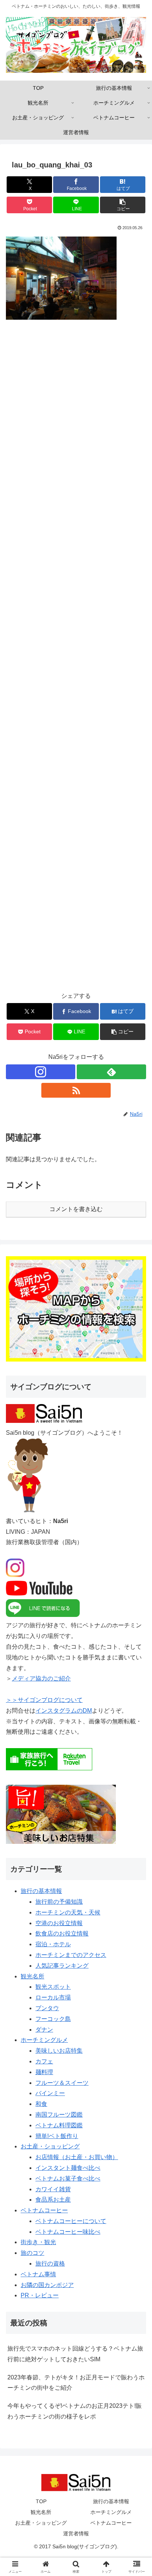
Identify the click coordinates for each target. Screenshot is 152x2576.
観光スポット (53, 1987)
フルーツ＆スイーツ (62, 2083)
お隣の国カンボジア (47, 2285)
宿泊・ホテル (53, 1944)
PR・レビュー (40, 2295)
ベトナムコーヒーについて (71, 2221)
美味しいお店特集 (59, 2051)
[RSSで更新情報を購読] (76, 1090)
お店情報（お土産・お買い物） (77, 2157)
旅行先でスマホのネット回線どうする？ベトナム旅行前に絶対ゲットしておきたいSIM (75, 2354)
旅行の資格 (50, 2264)
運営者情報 (76, 2533)
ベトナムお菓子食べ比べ (68, 2179)
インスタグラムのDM (64, 1711)
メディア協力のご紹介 (41, 1678)
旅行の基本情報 (41, 1891)
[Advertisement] (76, 661)
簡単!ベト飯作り (57, 2136)
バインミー (50, 2093)
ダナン (44, 2030)
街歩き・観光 (38, 2242)
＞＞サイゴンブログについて (44, 1700)
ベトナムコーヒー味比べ (68, 2232)
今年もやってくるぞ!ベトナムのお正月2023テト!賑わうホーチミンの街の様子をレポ (75, 2411)
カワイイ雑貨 (53, 2189)
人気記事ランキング (62, 1966)
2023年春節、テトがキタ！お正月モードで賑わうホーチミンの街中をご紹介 (76, 2383)
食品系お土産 (53, 2200)
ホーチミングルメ (44, 2040)
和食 (41, 2104)
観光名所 (32, 1976)
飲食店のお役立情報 (62, 1933)
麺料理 (44, 2072)
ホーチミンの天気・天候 (68, 1912)
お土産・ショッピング (50, 2146)
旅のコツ (32, 2253)
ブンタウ (47, 2008)
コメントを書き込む (76, 1209)
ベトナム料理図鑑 (59, 2125)
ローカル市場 (53, 1997)
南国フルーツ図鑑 (59, 2115)
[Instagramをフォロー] (41, 1072)
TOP (41, 2501)
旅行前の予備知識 (59, 1902)
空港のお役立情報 (59, 1923)
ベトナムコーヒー (44, 2210)
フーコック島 (53, 2019)
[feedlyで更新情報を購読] (111, 1072)
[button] (123, 205)
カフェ (44, 2061)
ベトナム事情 (38, 2274)
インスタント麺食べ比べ (68, 2168)
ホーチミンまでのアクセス (71, 1955)
